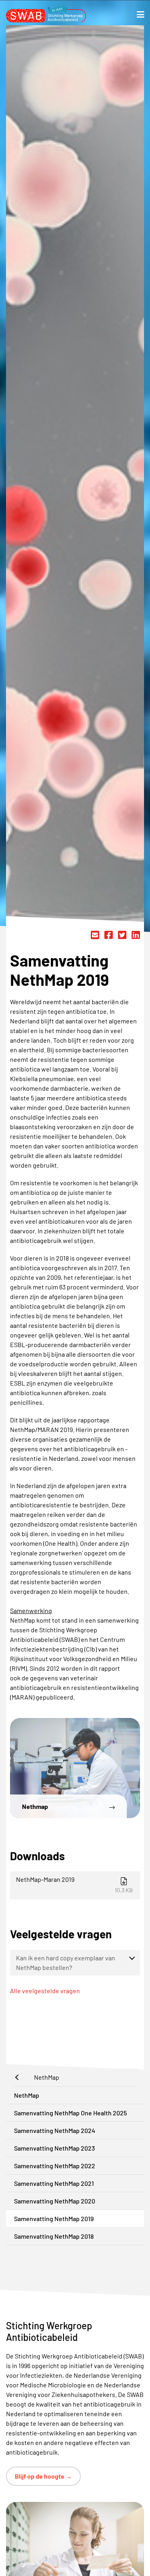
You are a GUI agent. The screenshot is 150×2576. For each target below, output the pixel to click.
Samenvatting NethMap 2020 (55, 2201)
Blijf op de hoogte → (43, 2476)
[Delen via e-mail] (95, 935)
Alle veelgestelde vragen (45, 1991)
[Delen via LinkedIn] (136, 935)
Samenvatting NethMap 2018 (54, 2236)
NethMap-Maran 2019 (74, 1884)
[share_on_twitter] (122, 935)
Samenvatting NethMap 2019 (54, 2219)
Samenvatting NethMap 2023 (54, 2148)
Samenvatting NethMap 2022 (55, 2166)
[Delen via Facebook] (109, 935)
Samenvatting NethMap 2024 (55, 2130)
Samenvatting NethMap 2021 (54, 2183)
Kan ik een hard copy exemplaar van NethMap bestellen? (66, 1963)
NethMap (27, 2095)
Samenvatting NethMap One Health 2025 (70, 2113)
